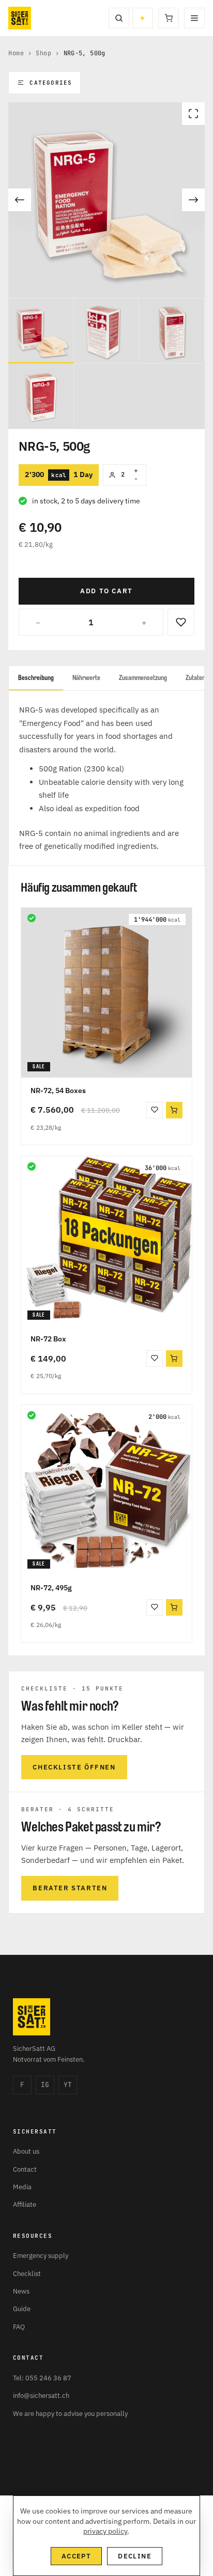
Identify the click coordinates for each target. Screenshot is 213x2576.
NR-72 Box (48, 1339)
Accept (76, 2556)
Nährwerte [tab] (86, 678)
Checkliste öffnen (74, 1767)
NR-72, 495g (51, 1588)
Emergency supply (41, 2256)
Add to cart (106, 591)
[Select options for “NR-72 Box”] (174, 1358)
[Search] (119, 18)
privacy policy (105, 2531)
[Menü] (194, 18)
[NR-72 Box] (106, 1241)
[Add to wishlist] (181, 622)
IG (45, 2085)
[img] (32, 918)
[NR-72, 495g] (106, 1490)
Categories (51, 83)
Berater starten (70, 1888)
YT (68, 2085)
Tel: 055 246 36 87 (42, 2378)
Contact (25, 2169)
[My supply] (143, 18)
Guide (22, 2309)
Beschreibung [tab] (36, 678)
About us (26, 2151)
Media (22, 2187)
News (21, 2291)
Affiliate (25, 2204)
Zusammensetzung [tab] (143, 678)
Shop (43, 53)
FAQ (19, 2327)
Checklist (27, 2274)
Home (16, 53)
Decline (135, 2556)
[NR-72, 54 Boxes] (106, 993)
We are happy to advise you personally (70, 2414)
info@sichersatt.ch (41, 2396)
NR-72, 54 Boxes (58, 1091)
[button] (174, 1110)
